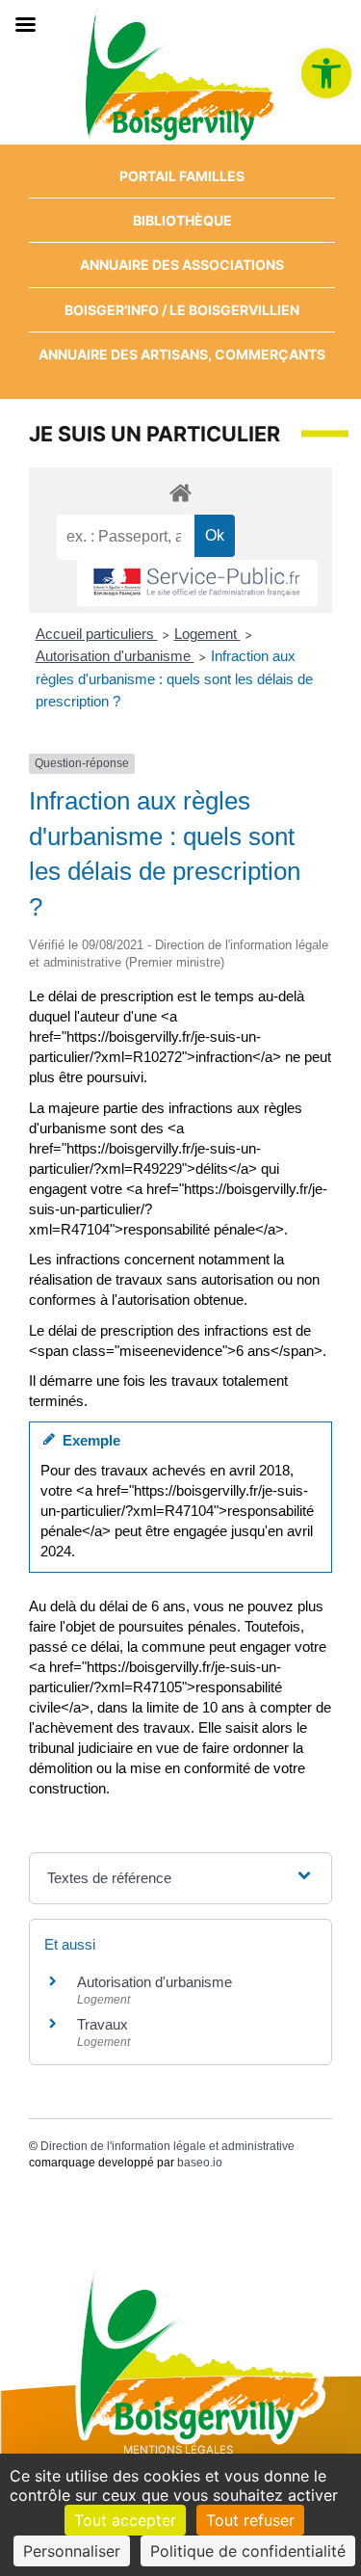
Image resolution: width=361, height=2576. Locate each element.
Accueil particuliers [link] (97, 634)
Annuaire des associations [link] (182, 265)
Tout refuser (250, 2520)
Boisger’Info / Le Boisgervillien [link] (182, 310)
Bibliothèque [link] (182, 220)
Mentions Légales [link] (178, 2450)
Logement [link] (207, 634)
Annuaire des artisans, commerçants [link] (182, 354)
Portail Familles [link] (182, 176)
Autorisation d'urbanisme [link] (115, 656)
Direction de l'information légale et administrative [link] (168, 2146)
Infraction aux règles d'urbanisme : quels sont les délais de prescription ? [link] (174, 678)
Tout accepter (125, 2520)
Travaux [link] (103, 2024)
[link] (326, 73)
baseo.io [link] (200, 2163)
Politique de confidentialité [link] (248, 2551)
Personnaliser (72, 2551)
